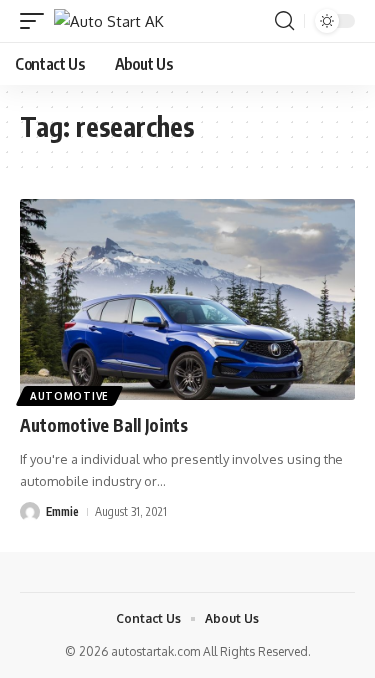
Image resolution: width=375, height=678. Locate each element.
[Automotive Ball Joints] (187, 299)
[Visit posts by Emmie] (30, 512)
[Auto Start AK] (109, 21)
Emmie (62, 511)
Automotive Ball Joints (104, 425)
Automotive (69, 396)
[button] (37, 21)
